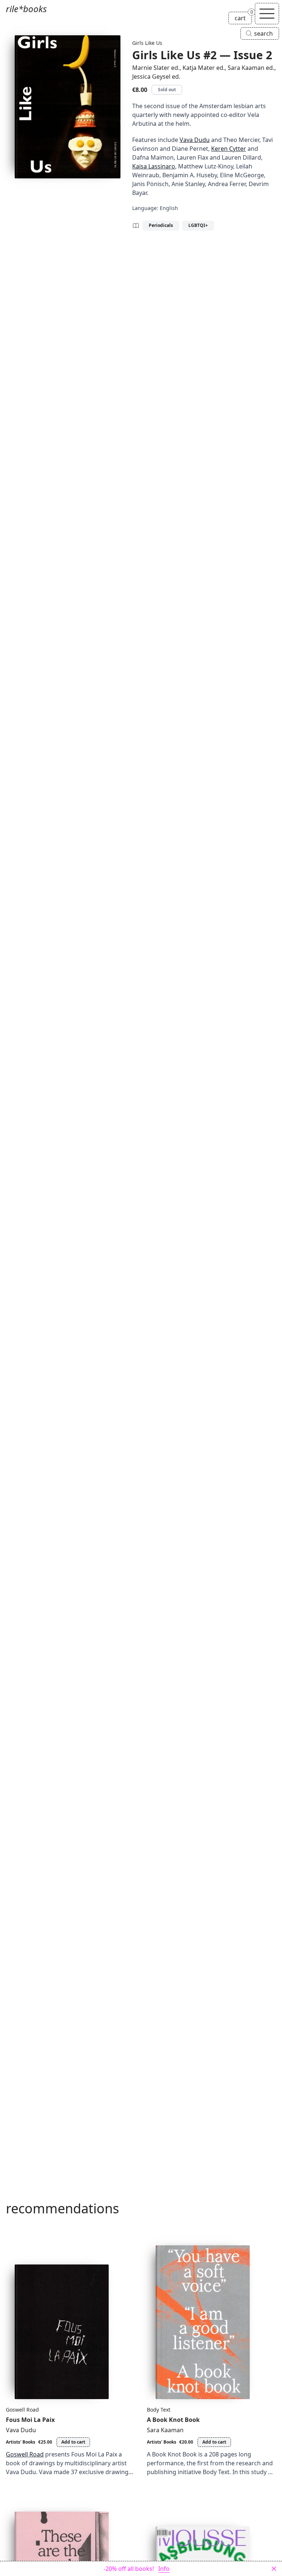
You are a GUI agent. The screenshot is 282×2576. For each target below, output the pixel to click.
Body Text (159, 2410)
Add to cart (73, 2442)
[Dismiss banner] (274, 2569)
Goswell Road (22, 2410)
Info (164, 2569)
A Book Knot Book (173, 2420)
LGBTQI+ (198, 225)
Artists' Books (21, 2442)
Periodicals (161, 225)
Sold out (167, 90)
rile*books (26, 9)
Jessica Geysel (151, 77)
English (169, 208)
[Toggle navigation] (267, 14)
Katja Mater (199, 68)
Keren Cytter (229, 149)
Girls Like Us (147, 43)
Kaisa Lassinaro (154, 166)
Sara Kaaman (246, 68)
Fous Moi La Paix (30, 2420)
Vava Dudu (195, 140)
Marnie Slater (151, 68)
